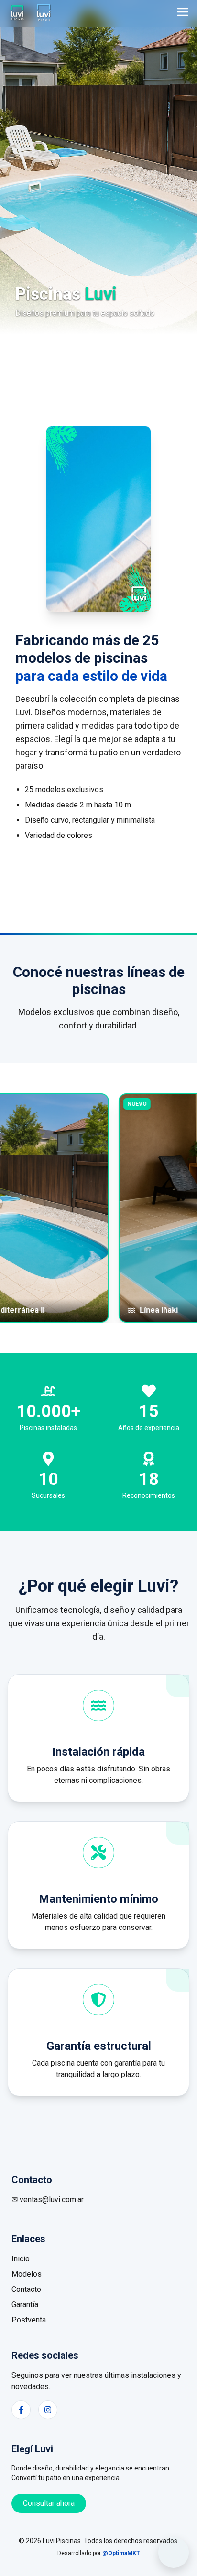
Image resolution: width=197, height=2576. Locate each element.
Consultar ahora (49, 2503)
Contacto (26, 2289)
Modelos (27, 2274)
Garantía (25, 2305)
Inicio (21, 2259)
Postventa (29, 2320)
